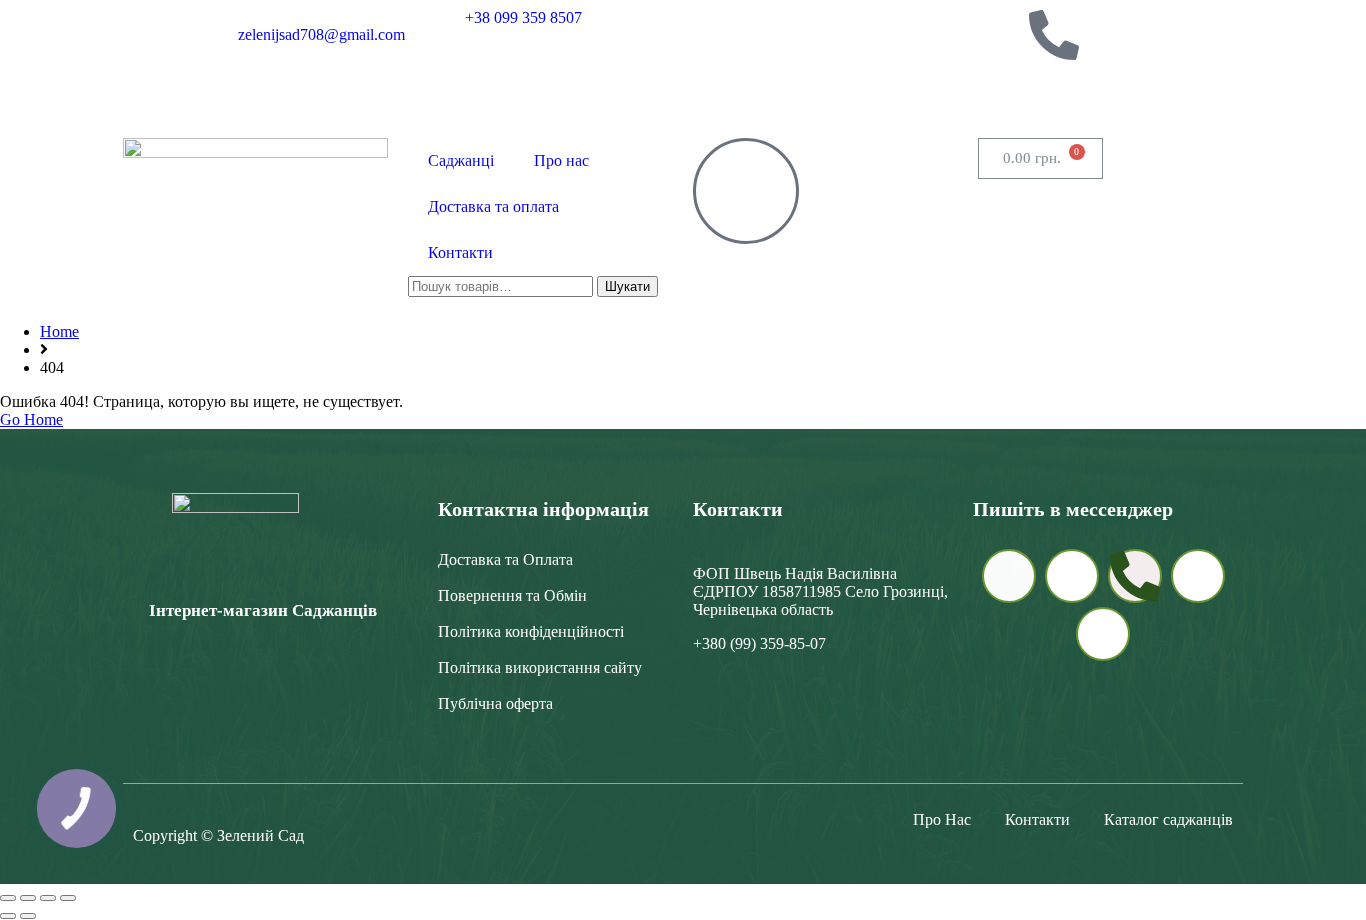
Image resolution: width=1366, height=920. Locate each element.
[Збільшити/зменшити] (8, 898)
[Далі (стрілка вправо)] (28, 916)
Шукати (627, 286)
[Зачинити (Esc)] (68, 898)
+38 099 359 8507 (523, 17)
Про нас (561, 160)
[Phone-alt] (1054, 35)
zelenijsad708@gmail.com (321, 34)
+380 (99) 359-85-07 (759, 643)
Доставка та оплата (493, 206)
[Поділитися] (48, 898)
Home (59, 331)
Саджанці (461, 160)
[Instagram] (946, 89)
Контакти (460, 252)
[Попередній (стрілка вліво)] (8, 916)
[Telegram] (946, 35)
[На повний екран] (28, 898)
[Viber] (1000, 35)
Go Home (31, 419)
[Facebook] (1000, 89)
